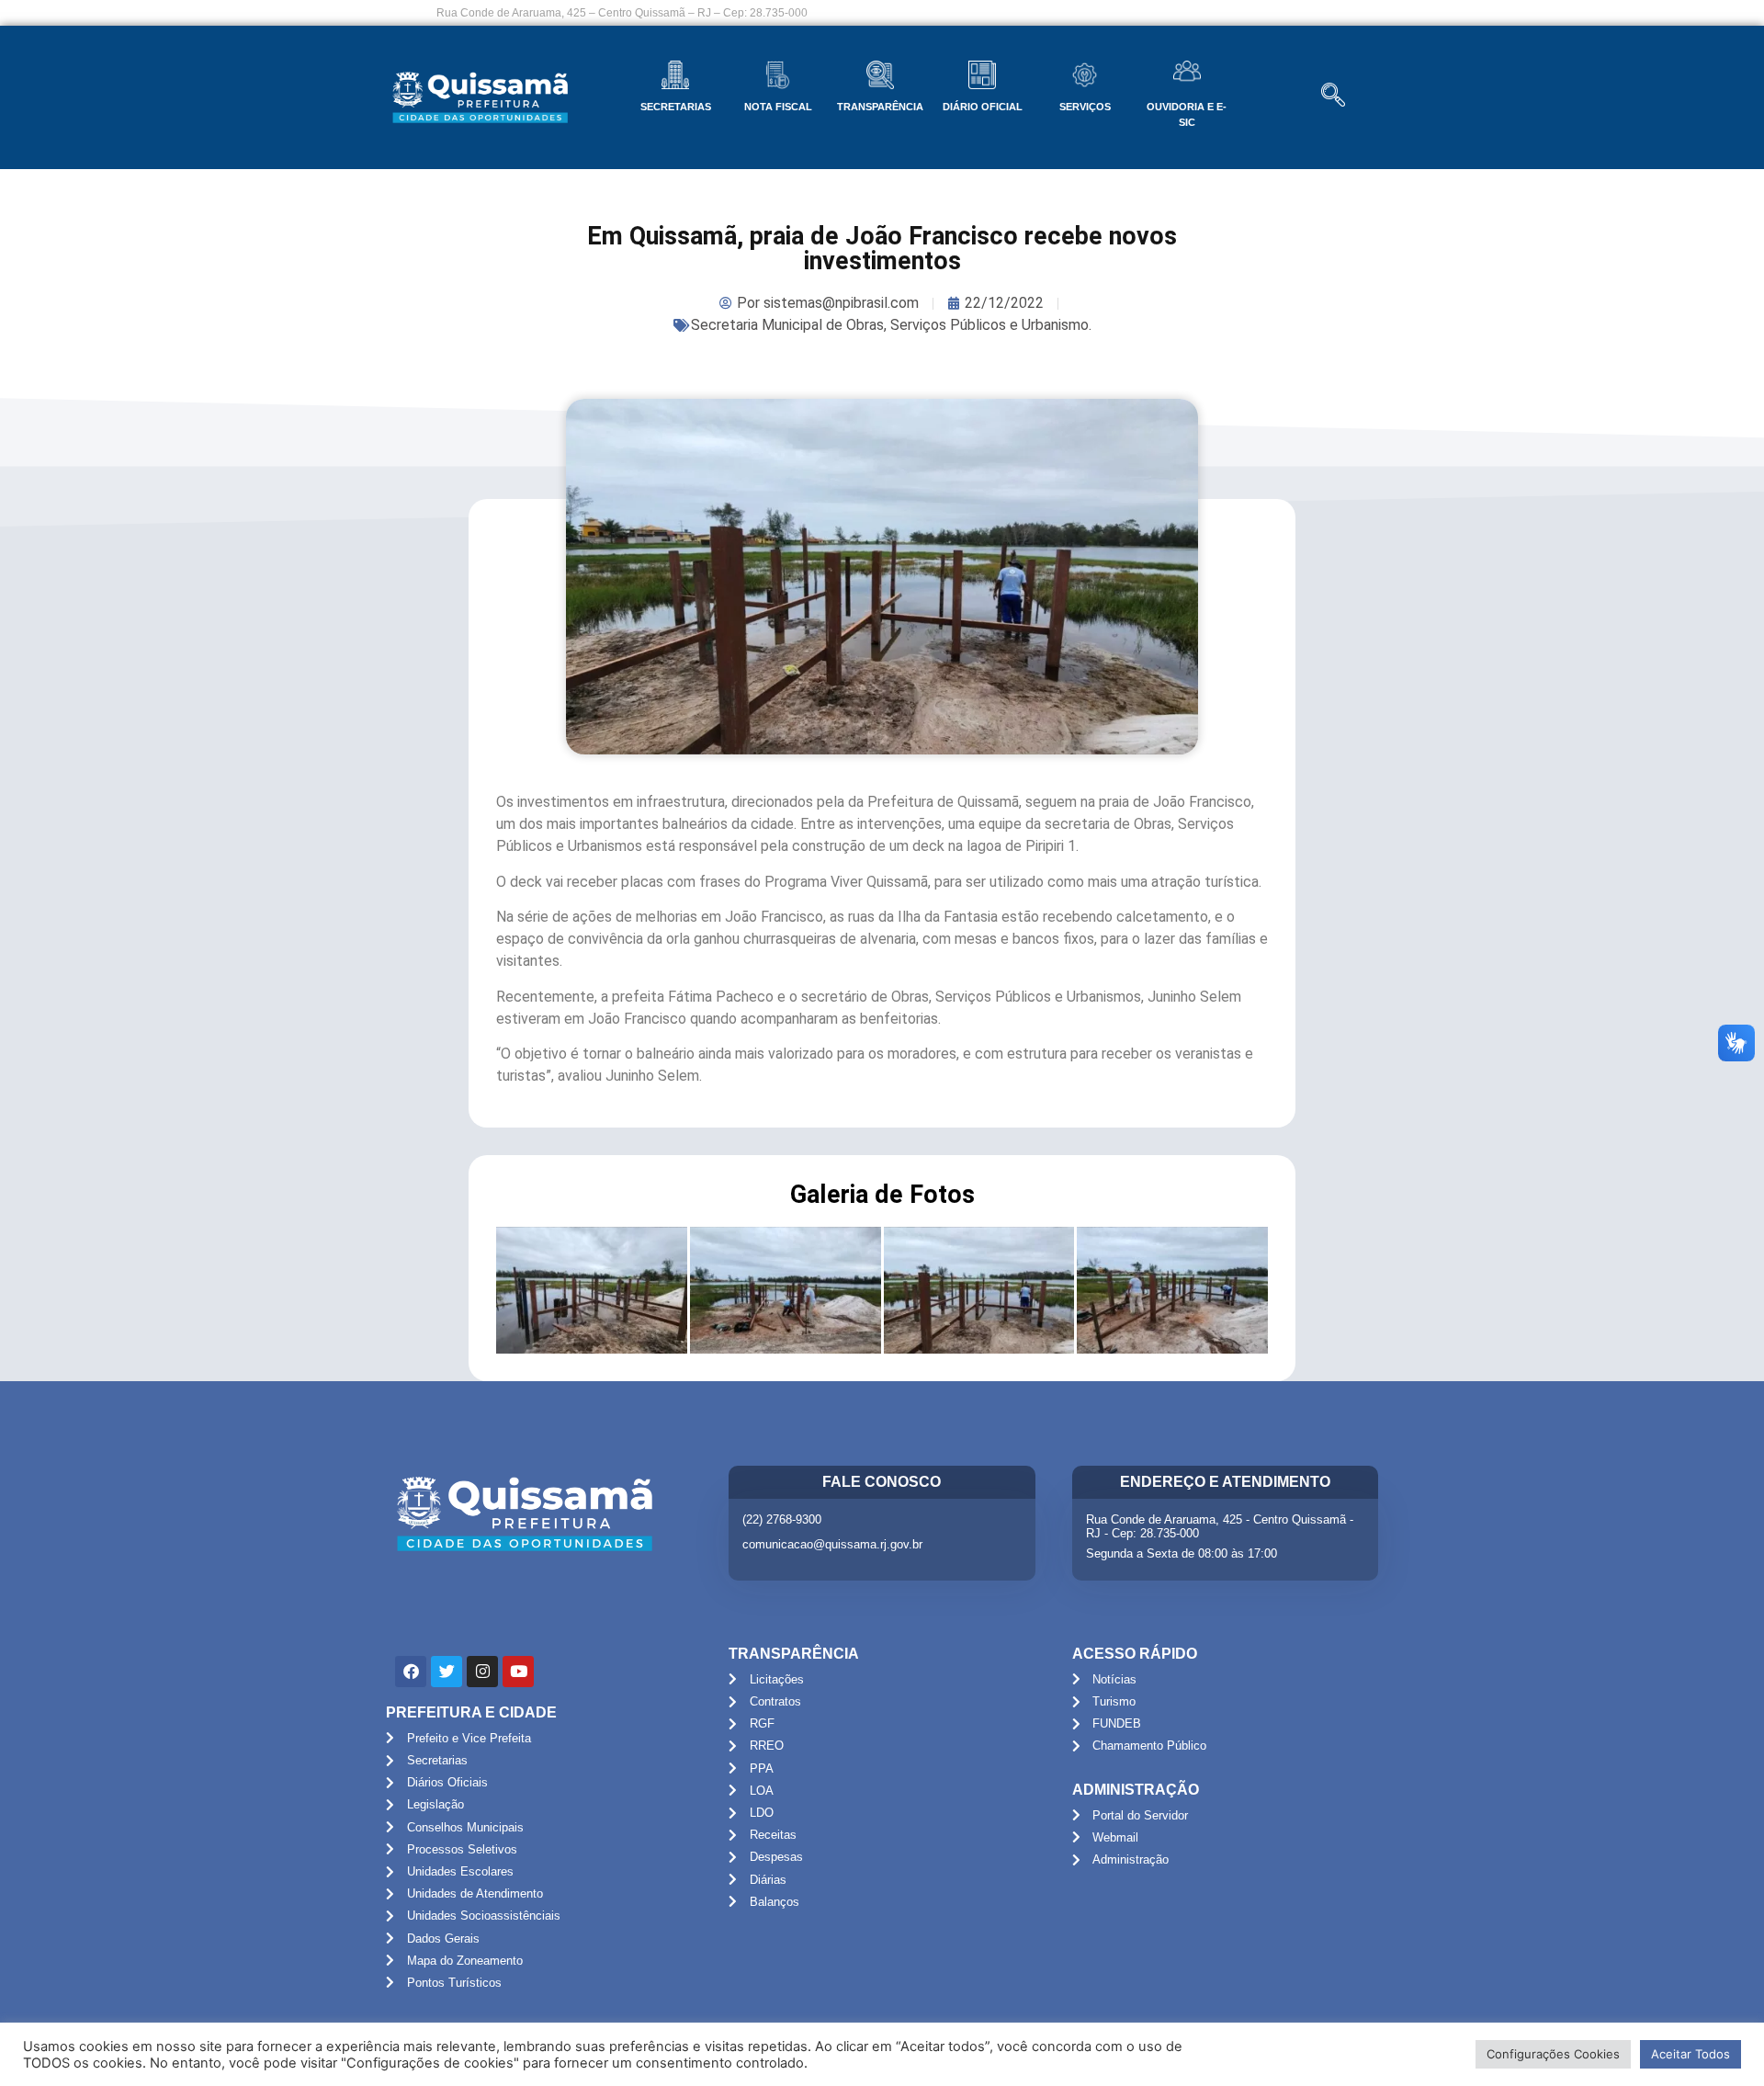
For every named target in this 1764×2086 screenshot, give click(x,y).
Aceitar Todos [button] (1690, 2054)
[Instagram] (482, 1672)
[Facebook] (411, 1672)
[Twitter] (447, 1672)
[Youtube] (518, 1672)
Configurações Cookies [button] (1553, 2054)
